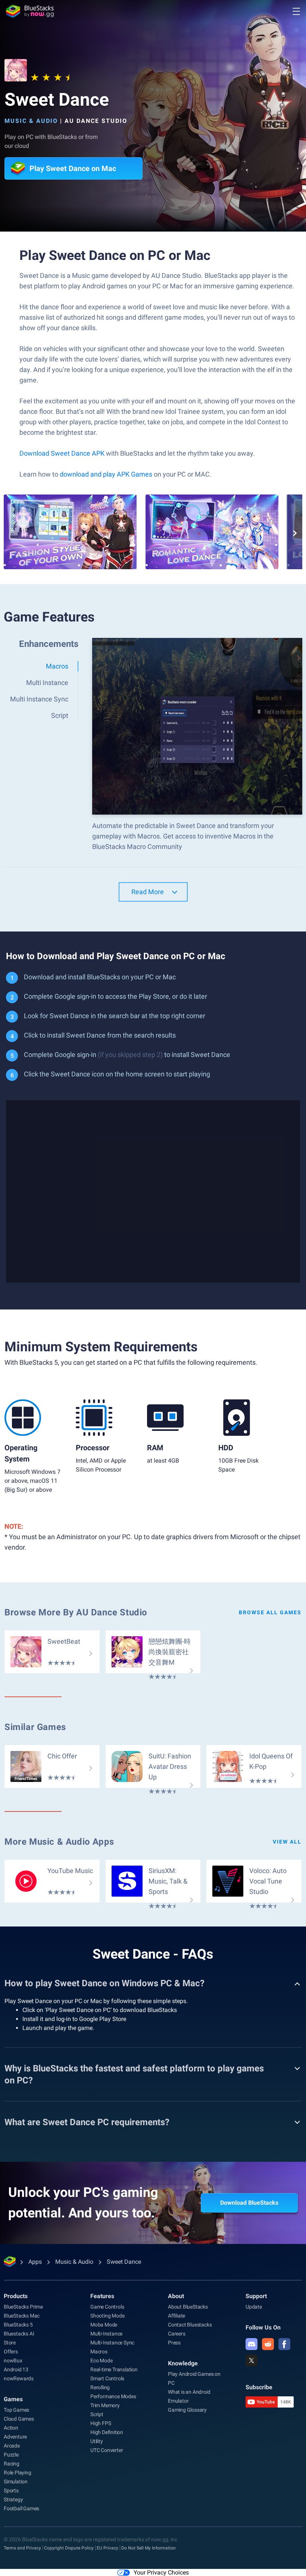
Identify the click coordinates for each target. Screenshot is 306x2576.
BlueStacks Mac (22, 2316)
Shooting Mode (107, 2316)
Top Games (16, 2410)
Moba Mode (104, 2325)
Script (97, 2414)
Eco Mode (101, 2360)
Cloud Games (19, 2419)
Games (13, 2399)
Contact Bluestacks (190, 2325)
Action (11, 2428)
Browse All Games (270, 1612)
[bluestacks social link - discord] (252, 2344)
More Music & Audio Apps (59, 1842)
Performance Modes (113, 2396)
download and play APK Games (107, 474)
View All (287, 1842)
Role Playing (18, 2473)
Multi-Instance (106, 2334)
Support (256, 2296)
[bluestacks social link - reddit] (268, 2344)
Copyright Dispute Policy (69, 2548)
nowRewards (19, 2378)
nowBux (13, 2360)
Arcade (12, 2446)
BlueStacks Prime (23, 2307)
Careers (177, 2334)
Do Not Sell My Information (149, 2548)
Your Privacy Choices (161, 2572)
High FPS (101, 2423)
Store (10, 2343)
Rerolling (100, 2387)
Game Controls (107, 2307)
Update (254, 2307)
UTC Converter (107, 2450)
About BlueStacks (188, 2307)
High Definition (107, 2432)
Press (174, 2343)
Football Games (21, 2508)
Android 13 (16, 2369)
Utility (97, 2441)
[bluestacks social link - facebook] (284, 2344)
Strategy (13, 2499)
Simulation (16, 2482)
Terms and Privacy (22, 2548)
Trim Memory (105, 2405)
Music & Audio (31, 121)
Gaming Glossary (187, 2410)
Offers (11, 2352)
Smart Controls (107, 2378)
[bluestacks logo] (30, 11)
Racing (12, 2464)
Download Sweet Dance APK (62, 453)
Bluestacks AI (19, 2334)
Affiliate (177, 2316)
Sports (11, 2490)
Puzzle (11, 2455)
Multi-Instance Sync (112, 2343)
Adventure (15, 2437)
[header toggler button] (296, 11)
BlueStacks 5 (18, 2325)
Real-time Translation (114, 2369)
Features (102, 2296)
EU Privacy (107, 2548)
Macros (99, 2352)
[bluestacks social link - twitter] (252, 2360)
